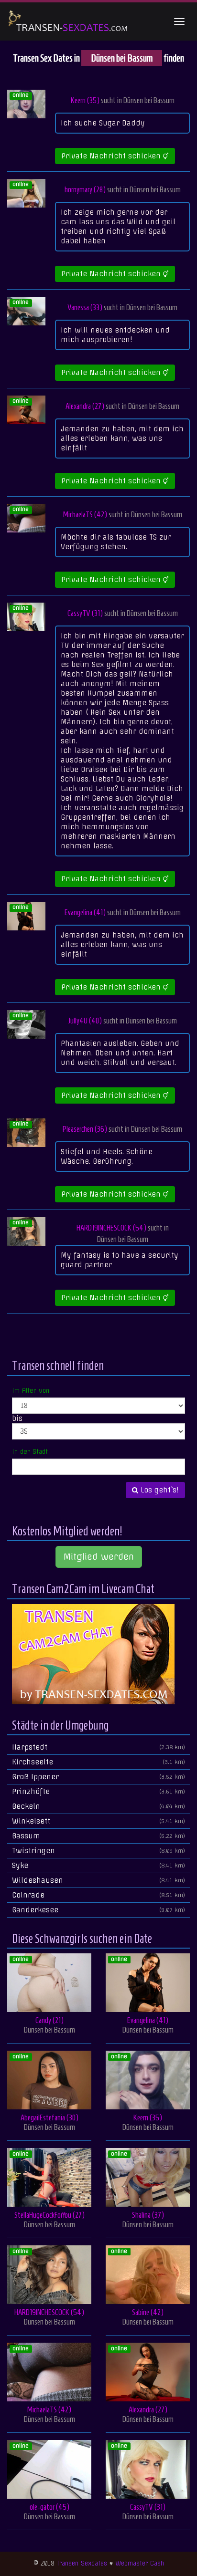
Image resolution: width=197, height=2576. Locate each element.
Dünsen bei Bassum (149, 100)
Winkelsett (98, 1821)
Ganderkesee (98, 1910)
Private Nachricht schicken (112, 156)
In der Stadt (30, 1451)
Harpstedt (98, 1747)
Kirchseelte (98, 1762)
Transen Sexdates (82, 2563)
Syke (98, 1866)
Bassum (98, 1836)
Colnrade (98, 1895)
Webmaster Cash (140, 2563)
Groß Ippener (98, 1777)
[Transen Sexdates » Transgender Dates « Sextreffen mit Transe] (68, 21)
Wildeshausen (98, 1880)
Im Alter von (31, 1390)
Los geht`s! (159, 1490)
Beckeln (98, 1806)
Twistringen (98, 1851)
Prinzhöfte (98, 1792)
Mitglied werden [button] (99, 1557)
